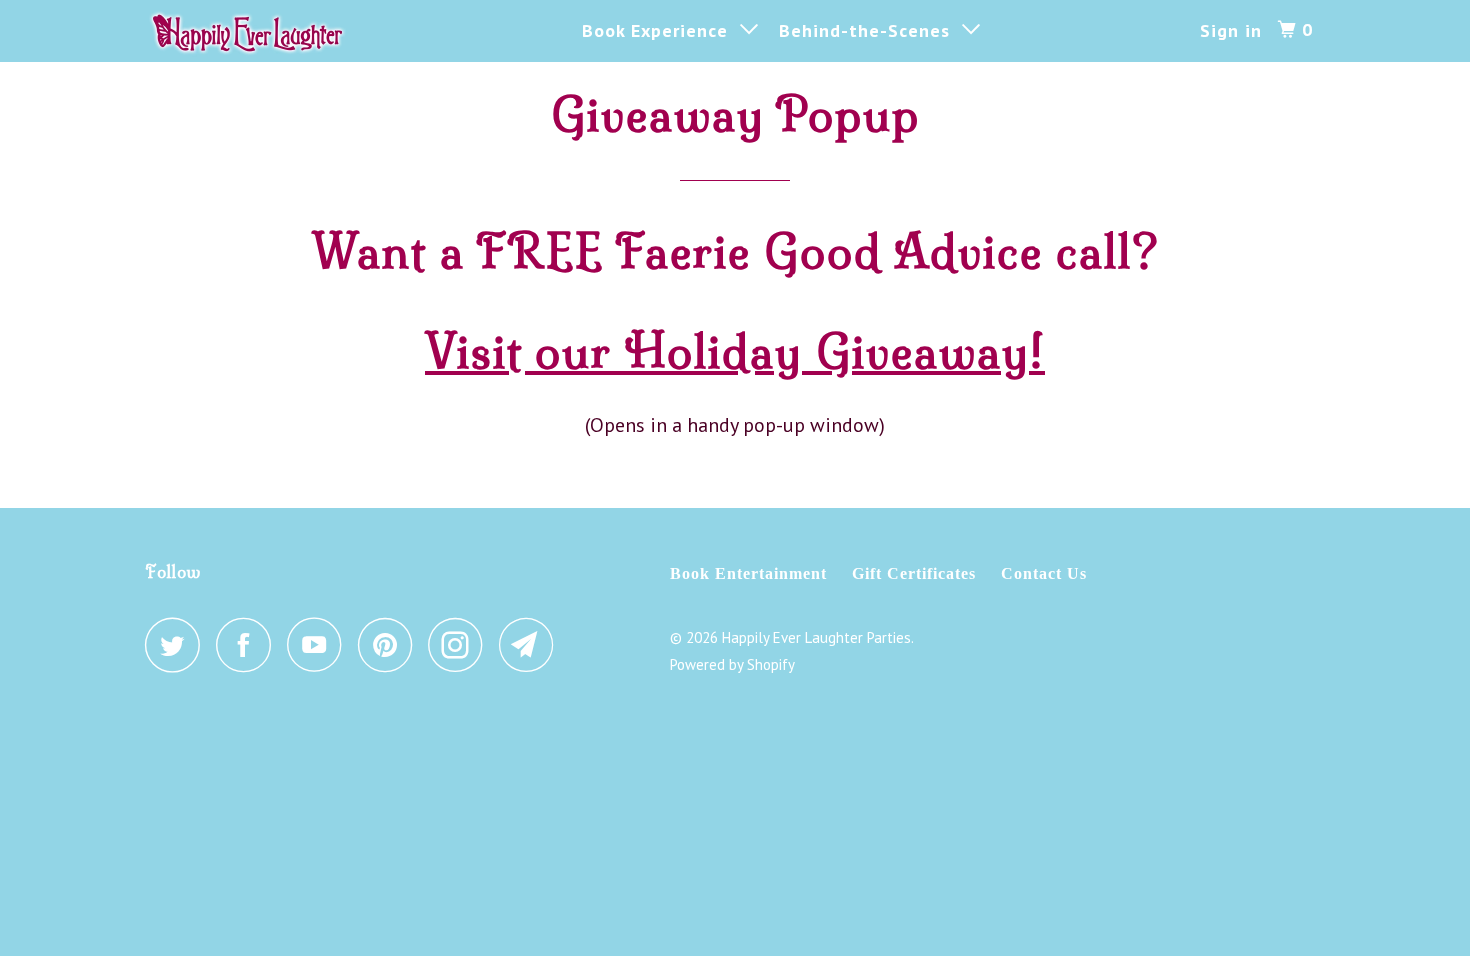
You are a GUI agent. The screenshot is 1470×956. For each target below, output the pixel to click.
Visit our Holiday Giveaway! (735, 351)
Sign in (1231, 30)
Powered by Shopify (732, 664)
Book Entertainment (748, 573)
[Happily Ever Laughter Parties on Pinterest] (390, 644)
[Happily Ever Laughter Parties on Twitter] (178, 644)
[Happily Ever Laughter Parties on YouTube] (320, 644)
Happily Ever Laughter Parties (816, 637)
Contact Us (1044, 573)
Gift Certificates (914, 573)
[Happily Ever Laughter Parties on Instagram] (461, 644)
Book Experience (661, 30)
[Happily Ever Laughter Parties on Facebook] (249, 644)
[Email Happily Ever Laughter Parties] (532, 644)
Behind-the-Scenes (870, 30)
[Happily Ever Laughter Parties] (247, 31)
